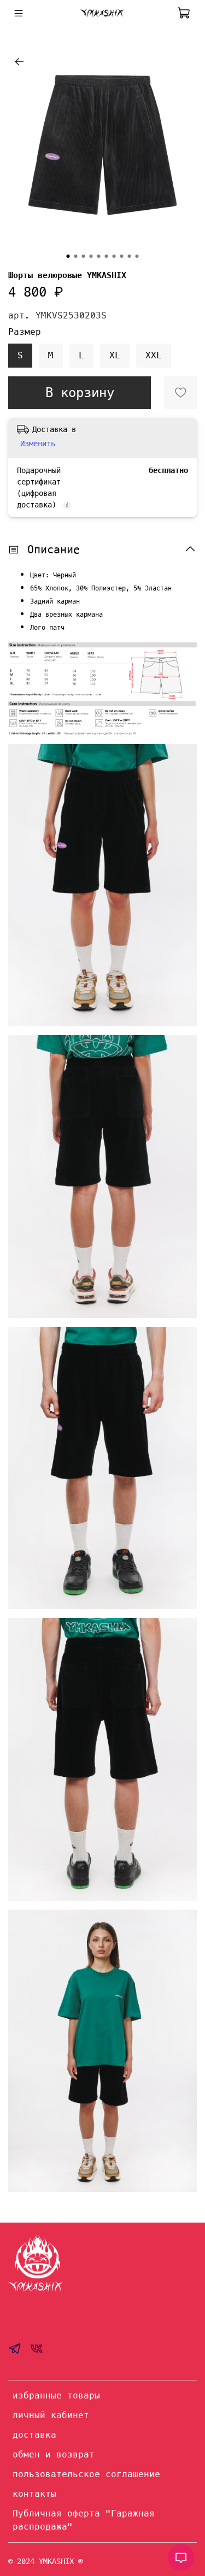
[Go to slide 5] (99, 256)
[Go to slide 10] (137, 256)
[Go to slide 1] (68, 256)
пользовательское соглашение (86, 2474)
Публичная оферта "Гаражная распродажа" (84, 2520)
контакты (34, 2494)
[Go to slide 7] (114, 256)
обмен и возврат (54, 2454)
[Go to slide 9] (130, 256)
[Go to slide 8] (122, 256)
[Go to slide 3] (84, 256)
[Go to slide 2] (76, 256)
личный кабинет (51, 2415)
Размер (25, 332)
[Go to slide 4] (91, 256)
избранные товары (56, 2395)
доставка (34, 2435)
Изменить (38, 444)
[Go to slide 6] (107, 256)
